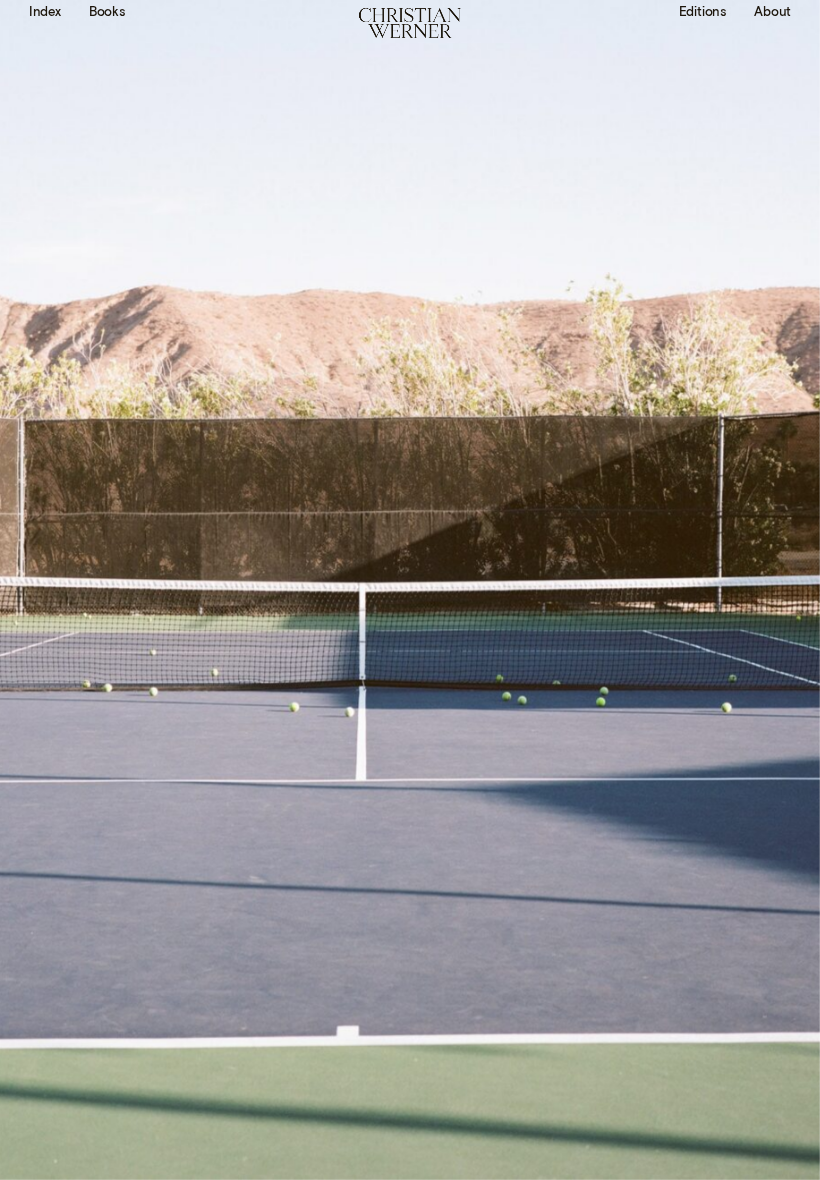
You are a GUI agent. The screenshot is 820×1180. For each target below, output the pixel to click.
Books (107, 12)
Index (45, 12)
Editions (703, 12)
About (772, 12)
